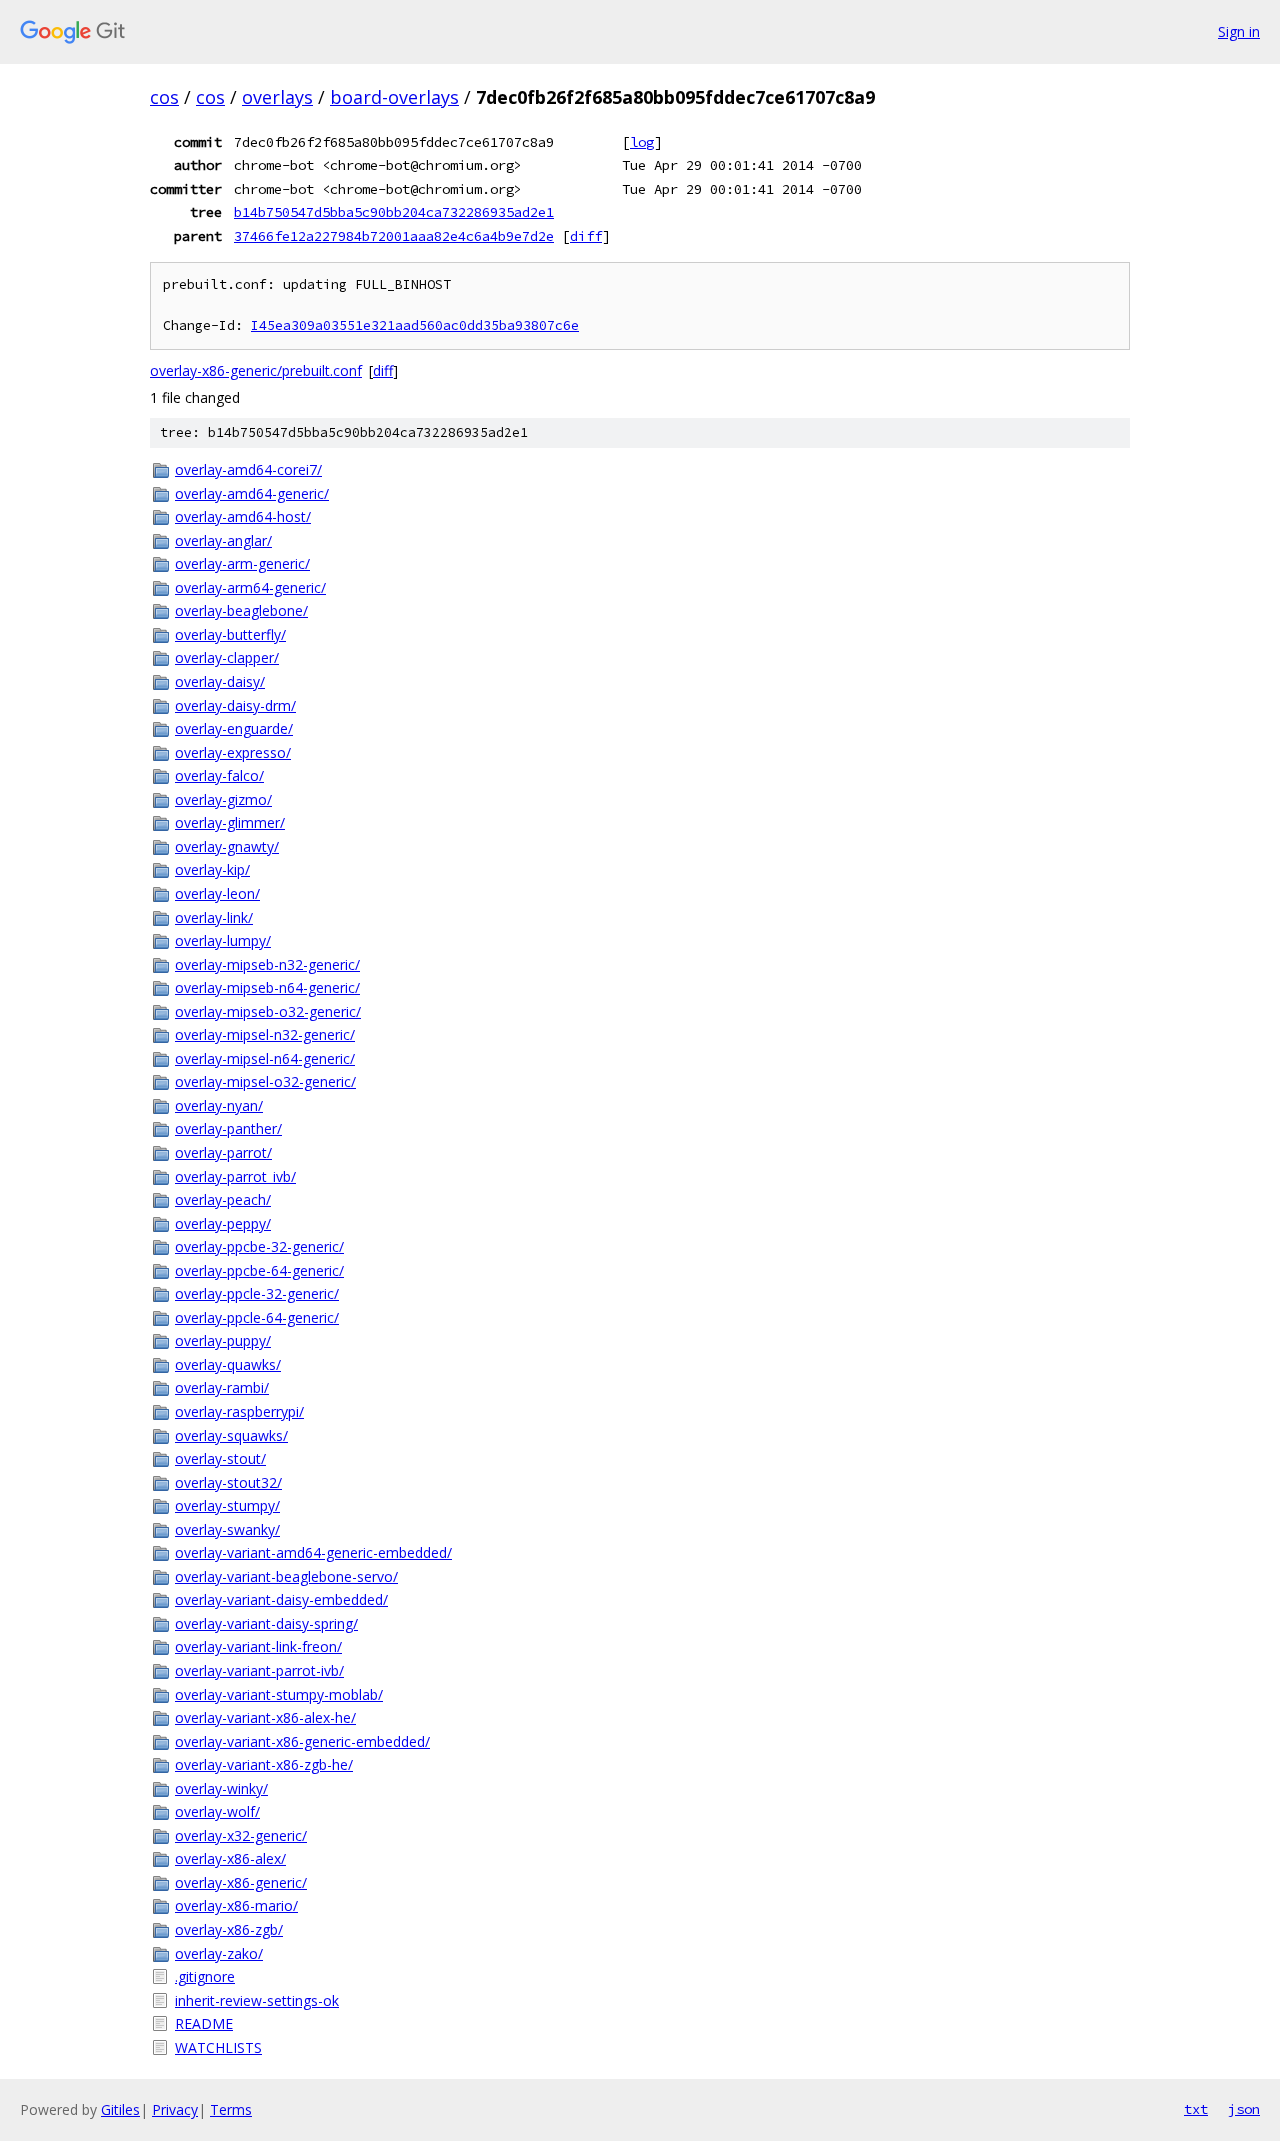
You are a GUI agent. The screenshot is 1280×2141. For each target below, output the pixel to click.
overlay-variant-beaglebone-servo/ (286, 1576)
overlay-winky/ (221, 1788)
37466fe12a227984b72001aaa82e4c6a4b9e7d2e (394, 236)
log (642, 142)
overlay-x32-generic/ (241, 1835)
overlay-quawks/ (228, 1364)
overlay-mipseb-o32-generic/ (268, 1011)
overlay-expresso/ (233, 752)
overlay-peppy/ (223, 1223)
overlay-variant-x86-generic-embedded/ (302, 1741)
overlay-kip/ (212, 869)
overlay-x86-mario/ (236, 1905)
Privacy (175, 2109)
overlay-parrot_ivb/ (235, 1176)
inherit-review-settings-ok (257, 2000)
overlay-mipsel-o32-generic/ (265, 1081)
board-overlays (394, 97)
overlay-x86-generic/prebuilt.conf (256, 370)
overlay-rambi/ (222, 1387)
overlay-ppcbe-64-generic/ (259, 1270)
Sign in (1239, 31)
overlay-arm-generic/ (242, 563)
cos (164, 97)
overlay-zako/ (219, 1953)
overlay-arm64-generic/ (250, 587)
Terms (231, 2109)
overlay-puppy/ (223, 1340)
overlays (277, 97)
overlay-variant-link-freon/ (258, 1646)
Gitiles (120, 2109)
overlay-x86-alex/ (230, 1858)
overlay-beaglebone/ (241, 610)
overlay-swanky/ (227, 1529)
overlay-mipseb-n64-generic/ (267, 987)
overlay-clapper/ (227, 657)
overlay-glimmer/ (230, 822)
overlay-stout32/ (228, 1482)
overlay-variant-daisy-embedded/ (281, 1599)
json (1244, 2109)
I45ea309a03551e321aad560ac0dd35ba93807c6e (415, 325)
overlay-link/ (214, 917)
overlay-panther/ (228, 1128)
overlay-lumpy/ (223, 940)
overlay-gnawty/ (227, 846)
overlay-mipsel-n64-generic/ (265, 1058)
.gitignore (205, 1976)
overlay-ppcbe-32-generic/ (259, 1246)
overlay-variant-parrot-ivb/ (259, 1670)
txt (1196, 2109)
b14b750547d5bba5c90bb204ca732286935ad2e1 (394, 212)
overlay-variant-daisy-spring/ (266, 1623)
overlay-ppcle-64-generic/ (257, 1317)
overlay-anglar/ (223, 540)
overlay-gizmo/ (223, 799)
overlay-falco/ (219, 775)
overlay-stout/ (220, 1458)
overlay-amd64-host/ (243, 516)
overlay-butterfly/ (230, 634)
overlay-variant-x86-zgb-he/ (264, 1764)
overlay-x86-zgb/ (229, 1929)
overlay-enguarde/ (234, 728)
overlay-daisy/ (220, 681)
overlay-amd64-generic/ (252, 493)
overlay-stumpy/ (227, 1505)
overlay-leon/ (217, 893)
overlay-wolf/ (217, 1811)
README (204, 2023)
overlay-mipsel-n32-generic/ (265, 1034)
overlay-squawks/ (231, 1435)
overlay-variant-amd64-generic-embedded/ (313, 1552)
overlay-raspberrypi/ (239, 1411)
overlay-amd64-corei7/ (248, 469)
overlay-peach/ (223, 1199)
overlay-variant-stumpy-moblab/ (279, 1694)
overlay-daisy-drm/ (235, 705)
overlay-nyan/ (219, 1105)
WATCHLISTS (218, 2047)
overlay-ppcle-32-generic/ (257, 1293)
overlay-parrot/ (223, 1152)
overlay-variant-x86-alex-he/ (265, 1717)
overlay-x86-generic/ (241, 1882)
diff (586, 236)
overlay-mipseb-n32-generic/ (267, 964)
